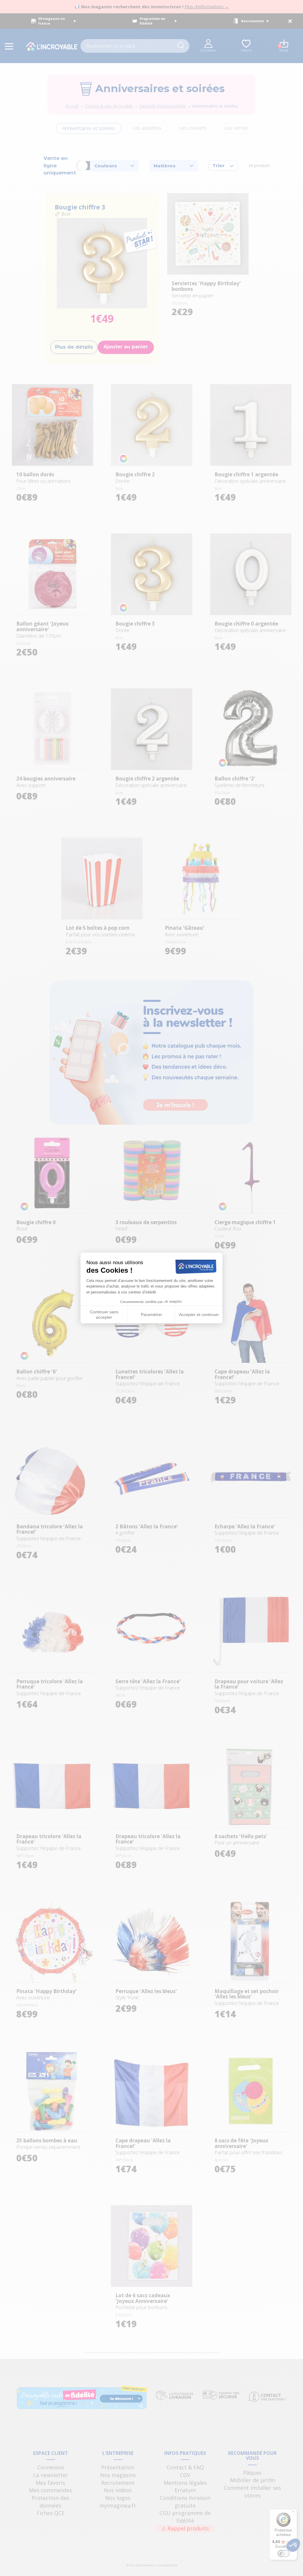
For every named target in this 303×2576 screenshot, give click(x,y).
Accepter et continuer (199, 1315)
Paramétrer (151, 1315)
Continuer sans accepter (104, 1315)
